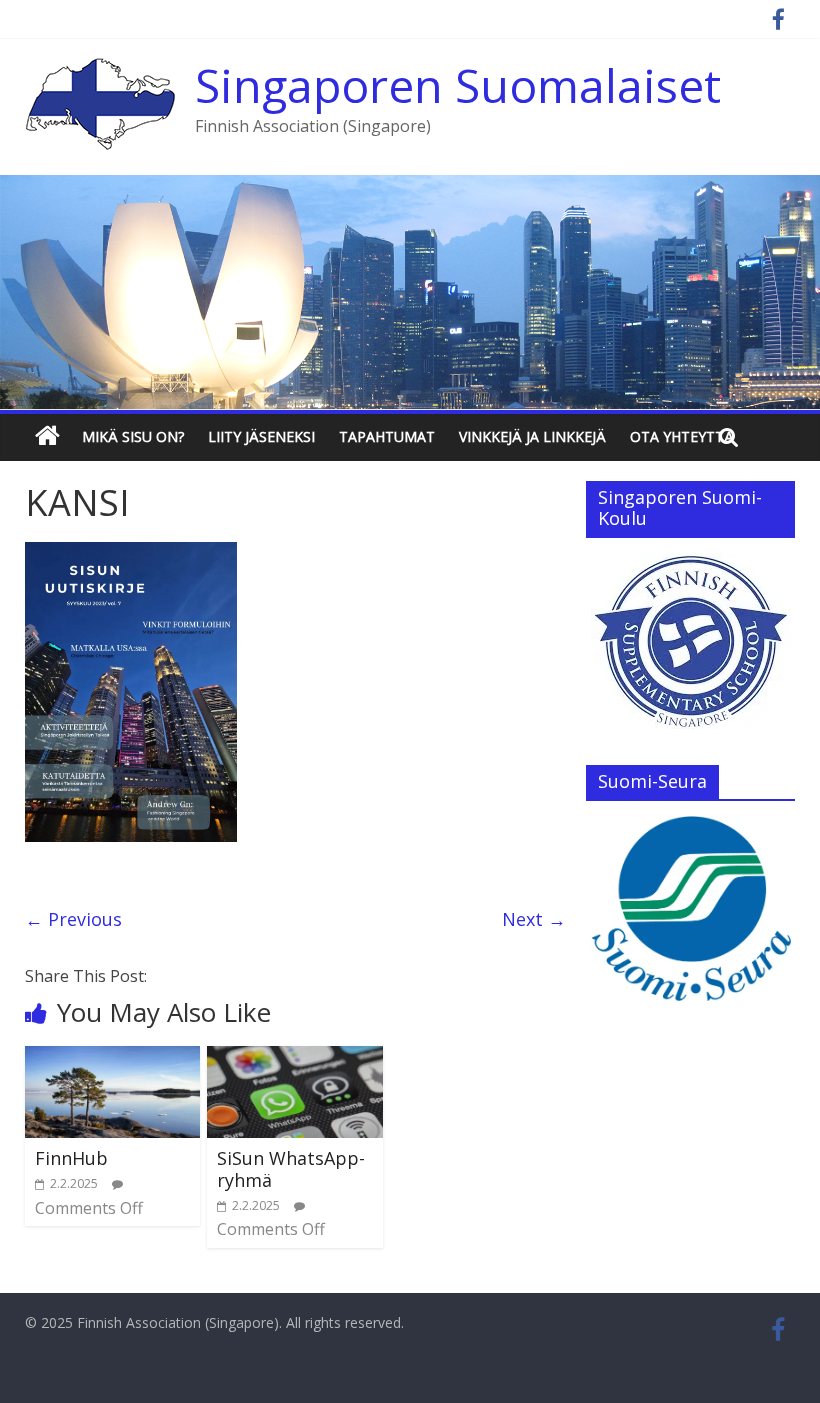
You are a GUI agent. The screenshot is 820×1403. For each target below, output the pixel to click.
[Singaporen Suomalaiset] (100, 70)
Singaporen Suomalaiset (458, 85)
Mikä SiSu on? (133, 436)
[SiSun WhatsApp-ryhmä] (295, 1058)
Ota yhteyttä (682, 436)
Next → (534, 919)
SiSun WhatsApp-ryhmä (291, 1169)
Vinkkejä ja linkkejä (532, 436)
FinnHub (71, 1158)
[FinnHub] (113, 1058)
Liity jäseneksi (261, 436)
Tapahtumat (387, 436)
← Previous (73, 919)
